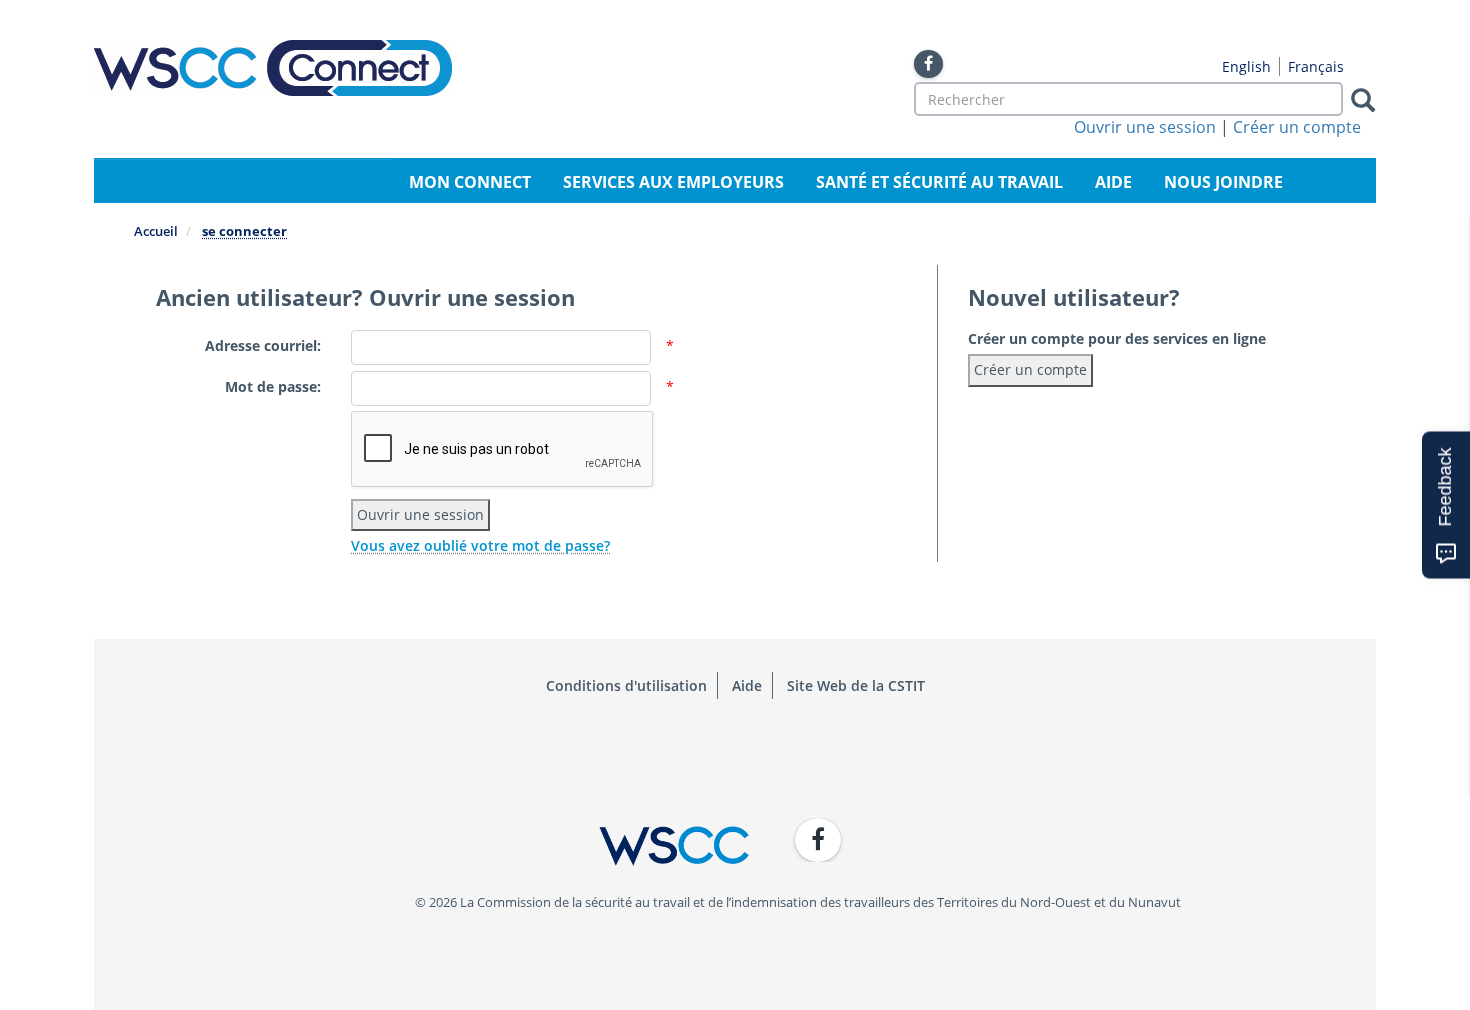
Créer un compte (1297, 127)
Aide (1113, 182)
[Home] (273, 68)
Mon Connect (470, 182)
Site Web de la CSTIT (856, 685)
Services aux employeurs (673, 182)
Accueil (156, 231)
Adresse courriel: (263, 345)
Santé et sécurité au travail (939, 182)
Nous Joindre (1223, 182)
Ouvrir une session (1145, 127)
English (1246, 66)
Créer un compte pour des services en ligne (1117, 338)
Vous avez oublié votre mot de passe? (480, 545)
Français (1316, 66)
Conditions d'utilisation (626, 685)
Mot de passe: (273, 386)
